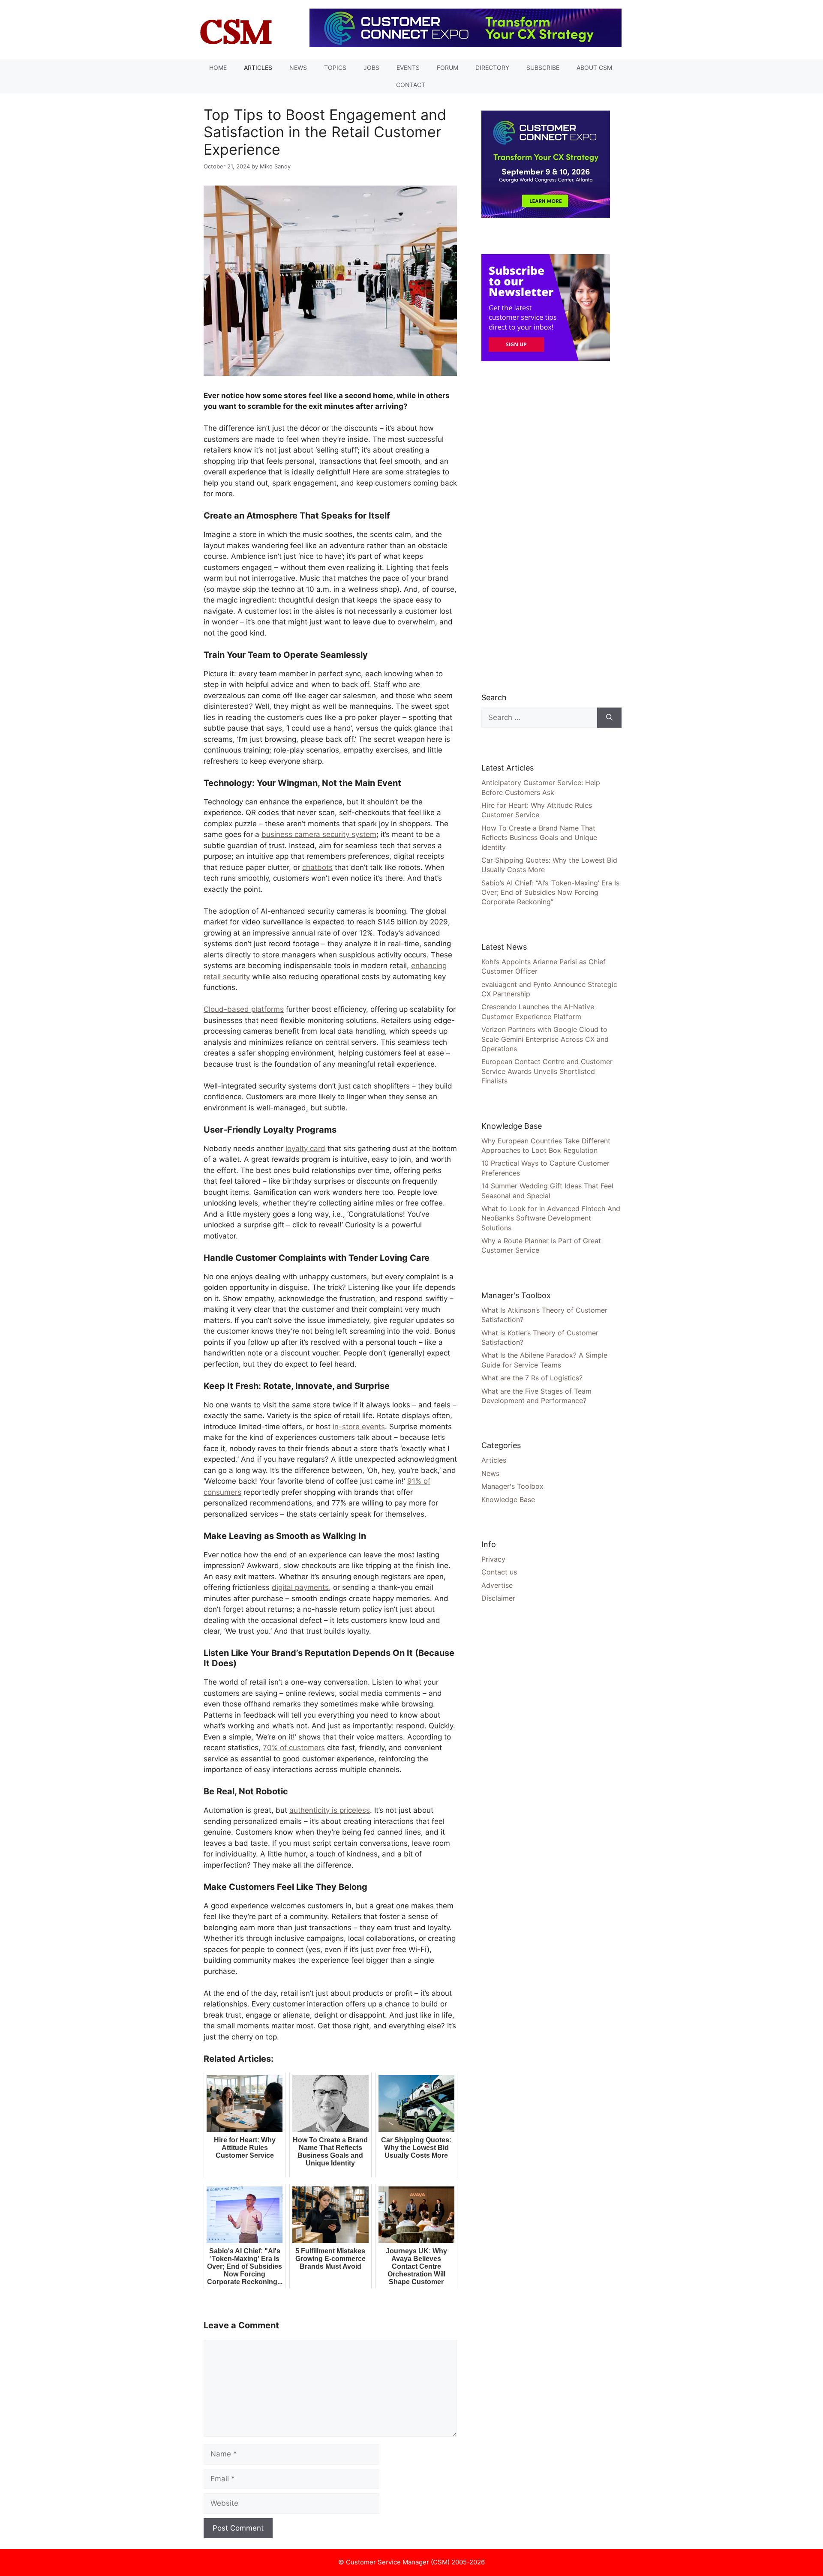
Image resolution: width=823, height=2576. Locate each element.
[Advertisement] (546, 526)
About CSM (594, 67)
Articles (258, 67)
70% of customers (294, 1748)
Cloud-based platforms (244, 1009)
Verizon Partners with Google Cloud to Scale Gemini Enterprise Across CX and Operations (545, 1039)
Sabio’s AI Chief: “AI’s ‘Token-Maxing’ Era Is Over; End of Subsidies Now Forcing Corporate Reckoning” (550, 892)
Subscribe (543, 67)
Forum (448, 67)
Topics (335, 67)
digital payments (300, 1587)
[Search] (609, 718)
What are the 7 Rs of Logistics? (532, 1378)
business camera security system (319, 834)
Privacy (493, 1559)
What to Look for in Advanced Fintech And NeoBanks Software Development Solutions (551, 1218)
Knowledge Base (508, 1499)
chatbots (317, 867)
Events (408, 67)
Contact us (499, 1572)
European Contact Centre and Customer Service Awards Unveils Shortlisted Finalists (547, 1071)
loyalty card (305, 1149)
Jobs (371, 67)
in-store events (359, 1427)
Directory (492, 67)
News (298, 67)
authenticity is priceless (330, 1810)
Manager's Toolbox (512, 1486)
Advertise (497, 1585)
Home (218, 67)
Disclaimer (498, 1598)
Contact (411, 85)
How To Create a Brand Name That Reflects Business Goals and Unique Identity (539, 838)
